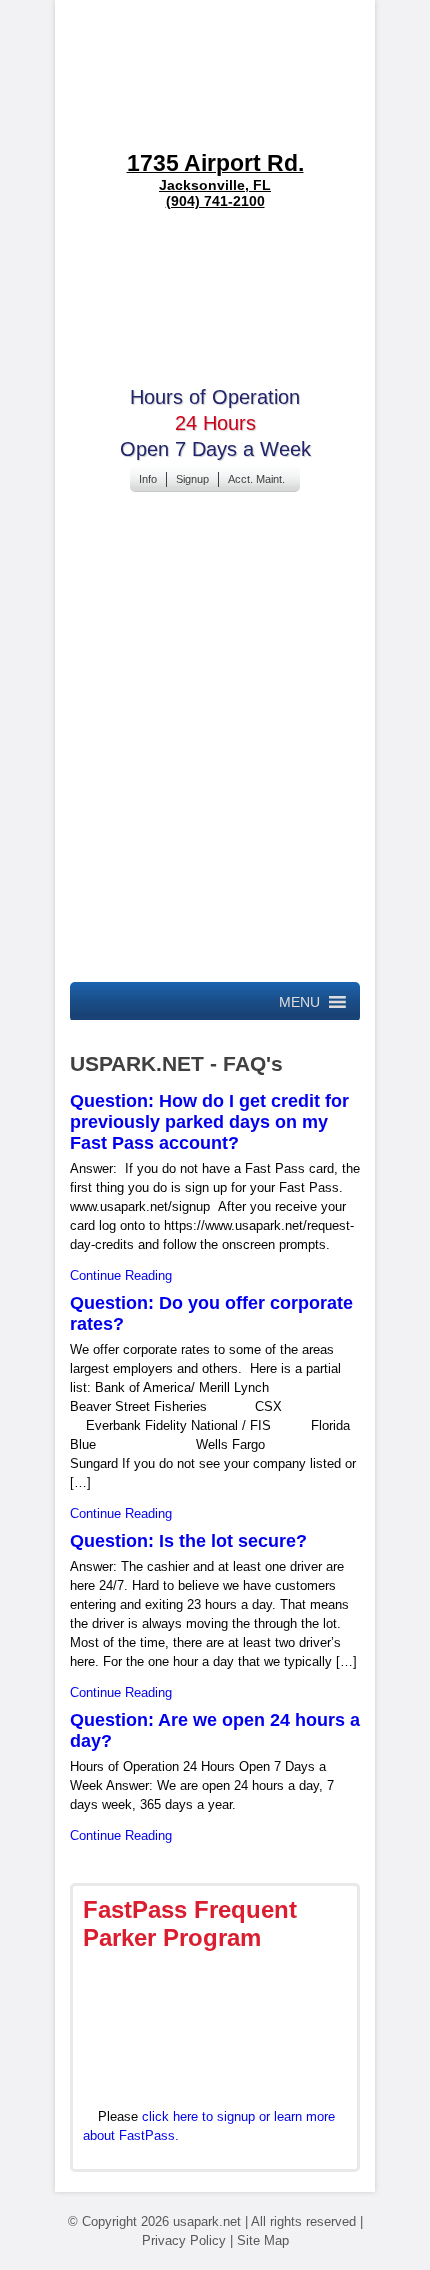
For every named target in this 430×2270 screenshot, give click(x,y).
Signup (192, 479)
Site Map (263, 2240)
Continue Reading (121, 1275)
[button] (299, 1002)
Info (148, 479)
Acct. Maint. (256, 479)
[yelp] (230, 952)
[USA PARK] (215, 75)
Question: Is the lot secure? (188, 1541)
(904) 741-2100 (215, 201)
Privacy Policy (184, 2240)
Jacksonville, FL (215, 171)
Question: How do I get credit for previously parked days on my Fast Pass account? (209, 1122)
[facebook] (215, 642)
